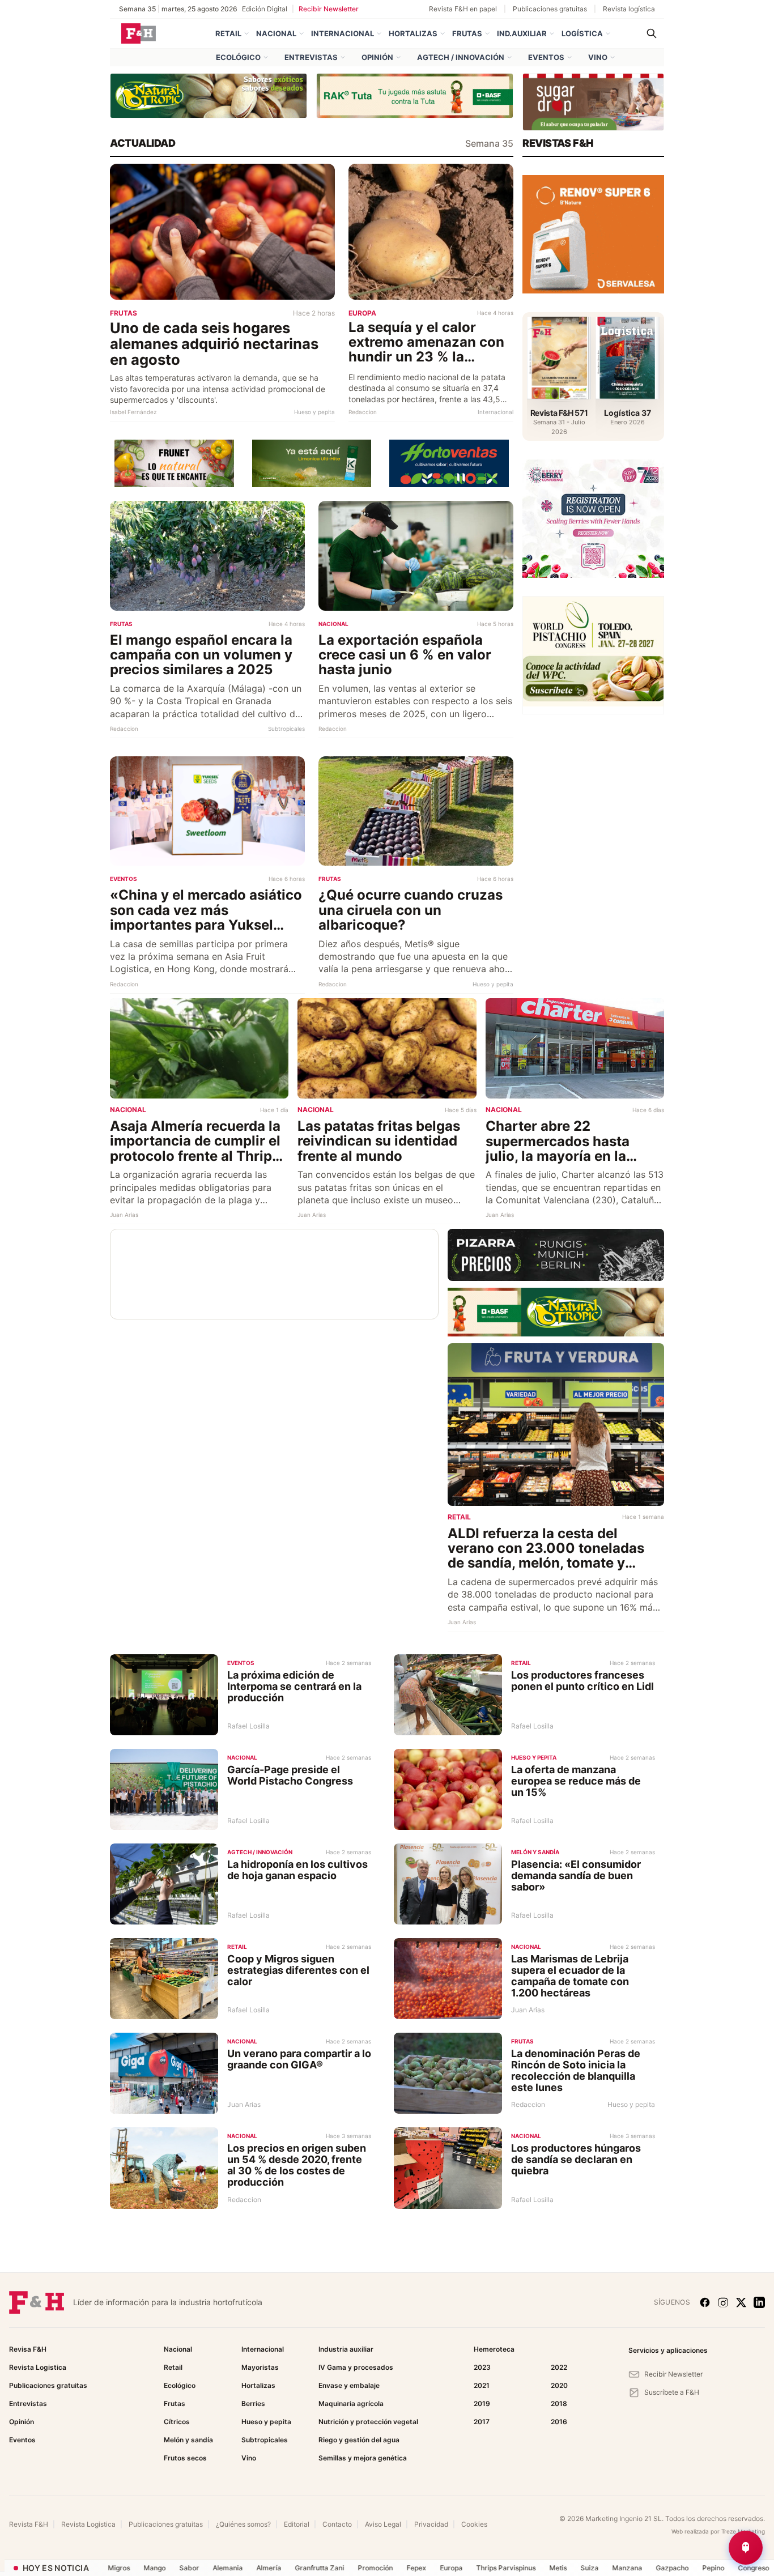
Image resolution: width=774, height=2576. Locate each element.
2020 (559, 2385)
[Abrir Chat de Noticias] (746, 2548)
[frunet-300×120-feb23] (174, 462)
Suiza (545, 2568)
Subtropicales (265, 2440)
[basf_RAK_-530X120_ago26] (415, 95)
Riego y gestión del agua (359, 2440)
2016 (559, 2422)
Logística (582, 33)
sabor (144, 2568)
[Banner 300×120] (593, 102)
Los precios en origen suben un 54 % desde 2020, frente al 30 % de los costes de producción (297, 2165)
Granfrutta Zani (275, 2568)
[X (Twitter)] (741, 2302)
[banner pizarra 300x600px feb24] (556, 1254)
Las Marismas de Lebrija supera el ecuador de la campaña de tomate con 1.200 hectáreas (570, 1975)
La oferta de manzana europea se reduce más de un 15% (576, 1781)
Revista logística (629, 9)
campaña (753, 2568)
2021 (482, 2385)
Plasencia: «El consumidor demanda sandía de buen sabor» (576, 1875)
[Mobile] (593, 518)
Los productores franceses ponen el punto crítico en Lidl (582, 1681)
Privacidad (431, 2524)
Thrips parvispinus (461, 2568)
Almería (224, 2568)
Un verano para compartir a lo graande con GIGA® (299, 2059)
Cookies (474, 2524)
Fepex (371, 2568)
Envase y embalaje (349, 2385)
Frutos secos (185, 2458)
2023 (482, 2367)
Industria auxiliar (346, 2349)
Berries (253, 2403)
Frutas (467, 33)
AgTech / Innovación (461, 57)
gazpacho (627, 2568)
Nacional (276, 33)
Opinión (377, 57)
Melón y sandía (188, 2440)
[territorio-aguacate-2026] (593, 654)
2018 (559, 2403)
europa (406, 2568)
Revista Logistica (38, 2367)
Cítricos (177, 2422)
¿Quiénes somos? (243, 2524)
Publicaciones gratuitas (550, 9)
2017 (482, 2422)
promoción (330, 2568)
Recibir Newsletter (329, 9)
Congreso (709, 2568)
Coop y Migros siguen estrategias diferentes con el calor (298, 1970)
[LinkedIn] (759, 2302)
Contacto (337, 2524)
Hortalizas (413, 33)
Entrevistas (311, 57)
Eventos (546, 57)
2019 (482, 2403)
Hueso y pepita (266, 2422)
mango (110, 2568)
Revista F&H (29, 2524)
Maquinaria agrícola (351, 2403)
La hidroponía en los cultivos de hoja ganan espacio (297, 1870)
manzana (582, 2568)
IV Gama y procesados (356, 2367)
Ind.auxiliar (522, 33)
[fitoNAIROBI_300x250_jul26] (593, 233)
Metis (513, 2568)
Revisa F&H (28, 2349)
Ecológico (238, 57)
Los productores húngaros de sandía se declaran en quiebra (576, 2159)
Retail (228, 33)
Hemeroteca (494, 2349)
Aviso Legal (383, 2524)
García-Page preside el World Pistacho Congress (290, 1775)
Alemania (183, 2568)
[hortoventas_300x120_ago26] (449, 463)
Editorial (297, 2524)
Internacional (343, 33)
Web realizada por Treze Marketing (718, 2531)
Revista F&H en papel (463, 9)
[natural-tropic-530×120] (209, 95)
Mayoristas (260, 2367)
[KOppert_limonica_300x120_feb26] (312, 462)
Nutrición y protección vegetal (368, 2422)
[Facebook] (705, 2302)
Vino (598, 57)
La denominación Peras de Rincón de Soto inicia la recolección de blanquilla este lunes (576, 2070)
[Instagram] (723, 2302)
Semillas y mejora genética (363, 2458)
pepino (668, 2568)
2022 (559, 2367)
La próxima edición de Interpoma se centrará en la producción (294, 1686)
